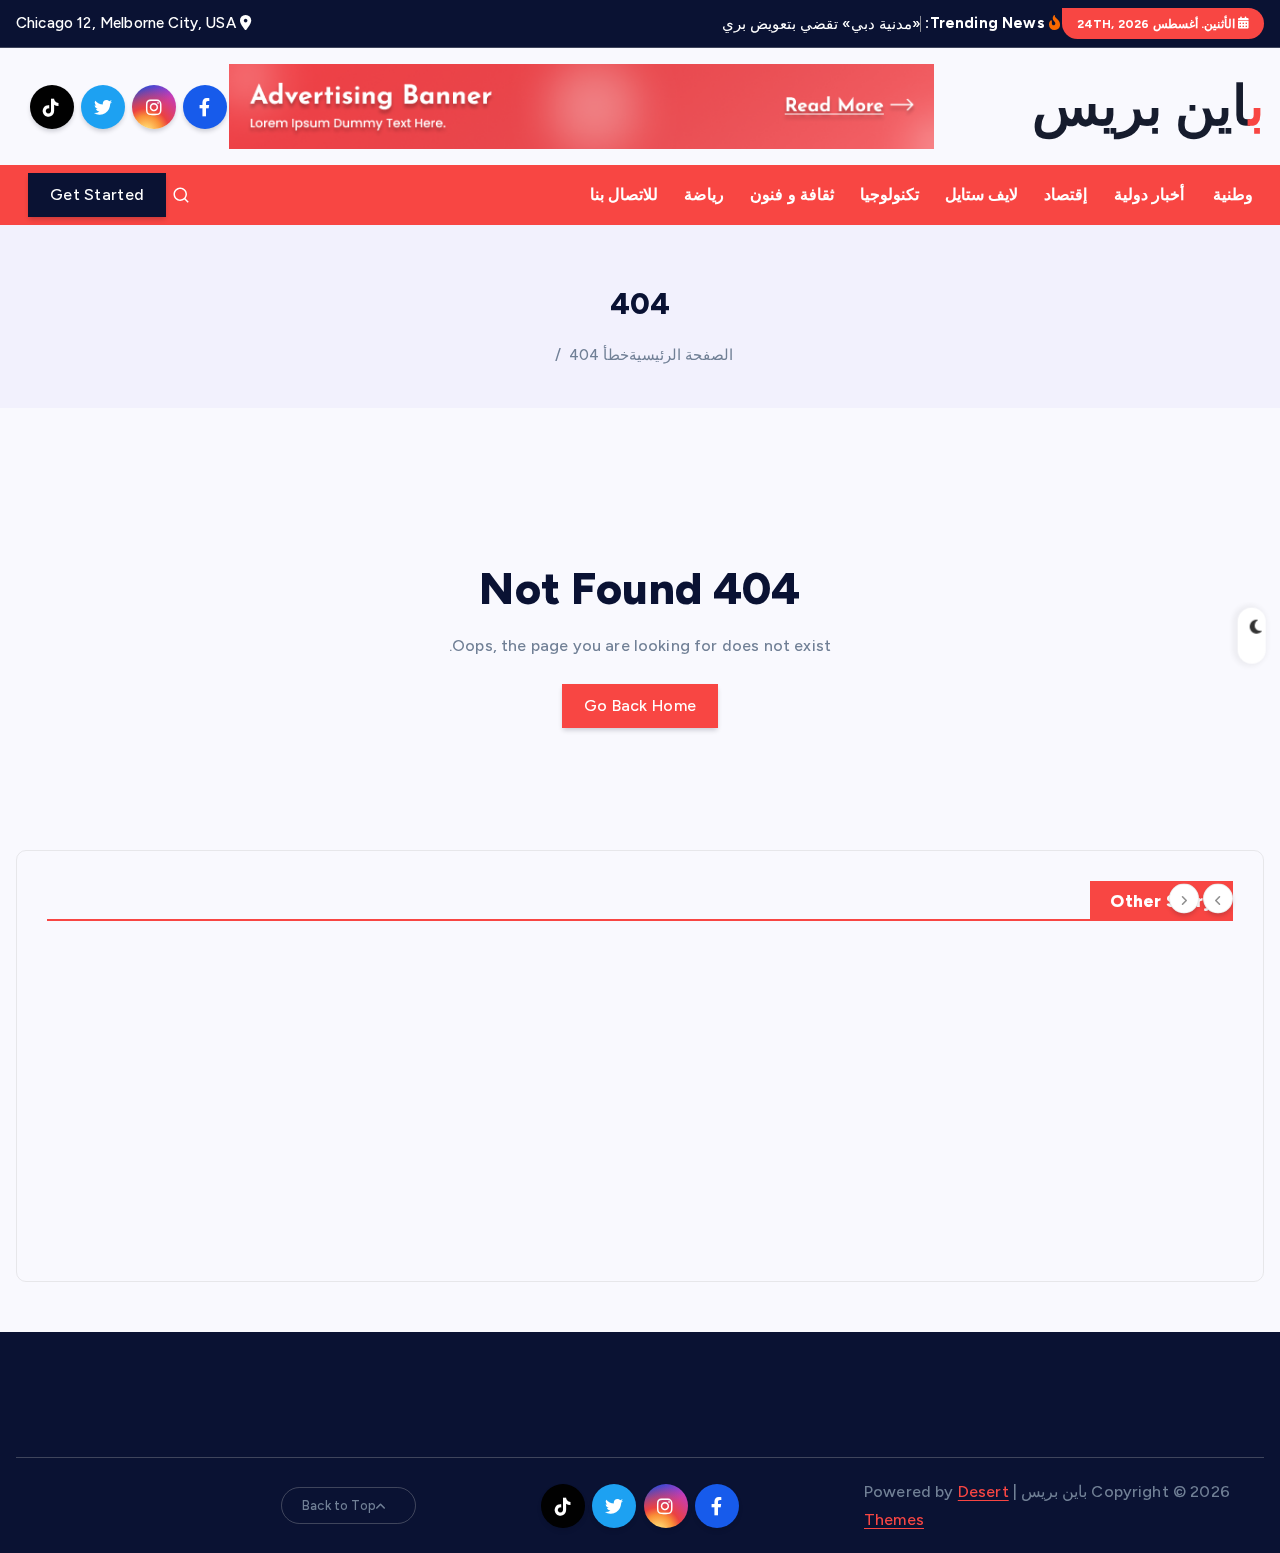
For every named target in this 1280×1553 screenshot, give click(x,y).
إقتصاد (1065, 194)
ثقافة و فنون (791, 194)
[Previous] (1218, 899)
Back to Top (339, 1505)
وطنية (1233, 194)
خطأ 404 (599, 355)
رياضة (704, 194)
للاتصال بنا (624, 194)
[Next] (1184, 899)
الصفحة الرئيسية (681, 355)
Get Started (97, 194)
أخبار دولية (1149, 194)
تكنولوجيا (889, 194)
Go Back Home (640, 705)
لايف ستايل (981, 194)
